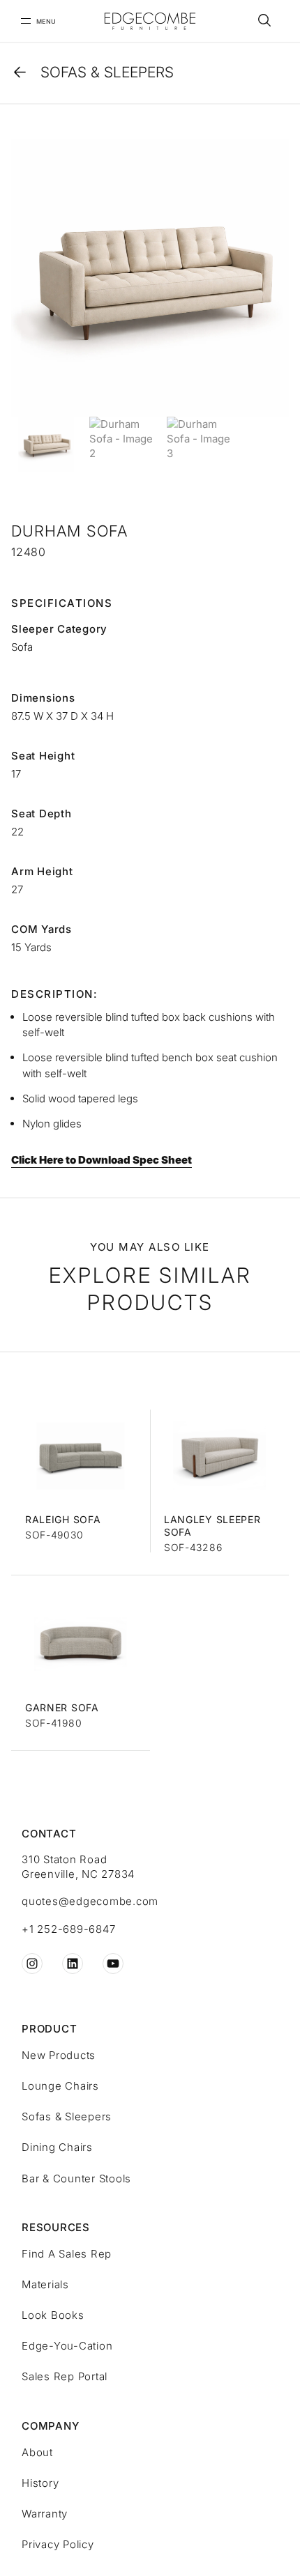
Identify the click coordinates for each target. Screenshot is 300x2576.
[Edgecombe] (150, 21)
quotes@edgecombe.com (90, 1901)
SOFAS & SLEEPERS (107, 72)
